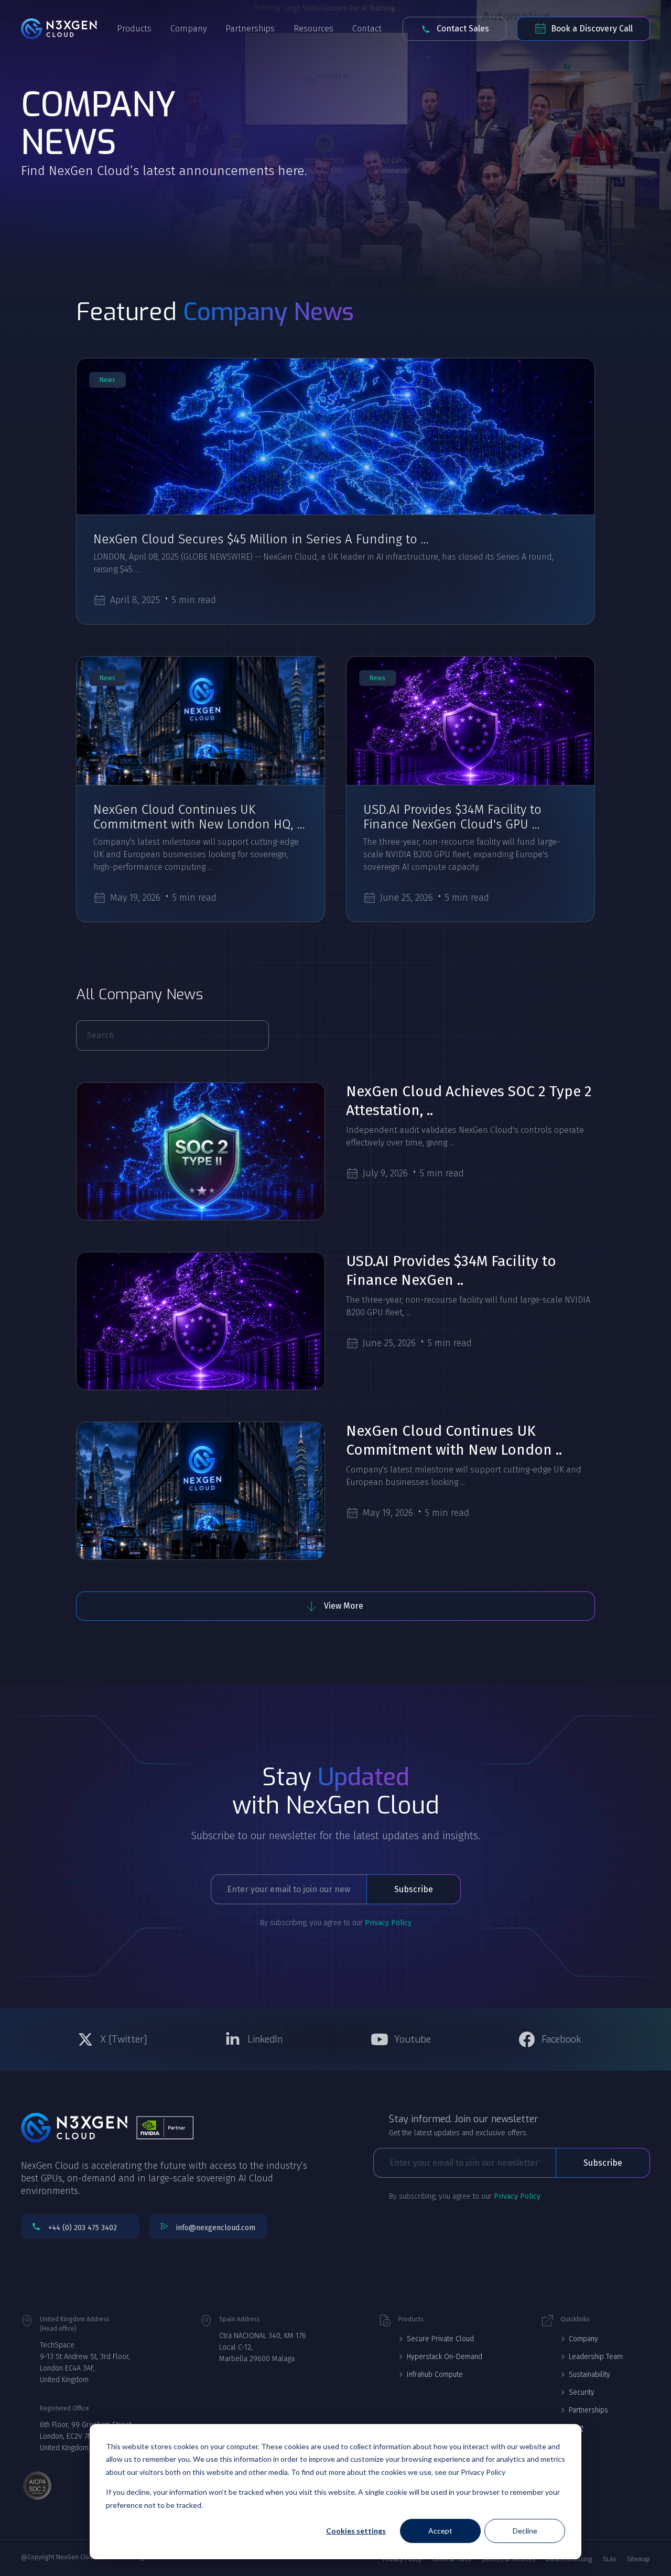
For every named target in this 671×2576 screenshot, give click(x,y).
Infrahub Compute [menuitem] (435, 2375)
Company (188, 29)
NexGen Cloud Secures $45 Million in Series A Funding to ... (261, 539)
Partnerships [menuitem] (588, 2410)
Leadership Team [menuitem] (596, 2357)
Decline (525, 2531)
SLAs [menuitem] (610, 2559)
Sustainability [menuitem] (589, 2375)
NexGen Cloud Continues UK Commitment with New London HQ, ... (199, 817)
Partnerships (250, 29)
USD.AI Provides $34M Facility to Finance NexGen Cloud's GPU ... (452, 817)
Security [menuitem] (582, 2392)
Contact (367, 29)
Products (134, 29)
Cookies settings (356, 2531)
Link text (115, 2039)
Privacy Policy (388, 1923)
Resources (313, 29)
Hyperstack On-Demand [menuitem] (445, 2357)
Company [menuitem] (583, 2339)
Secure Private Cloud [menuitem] (440, 2339)
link (335, 436)
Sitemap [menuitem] (638, 2559)
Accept (440, 2531)
